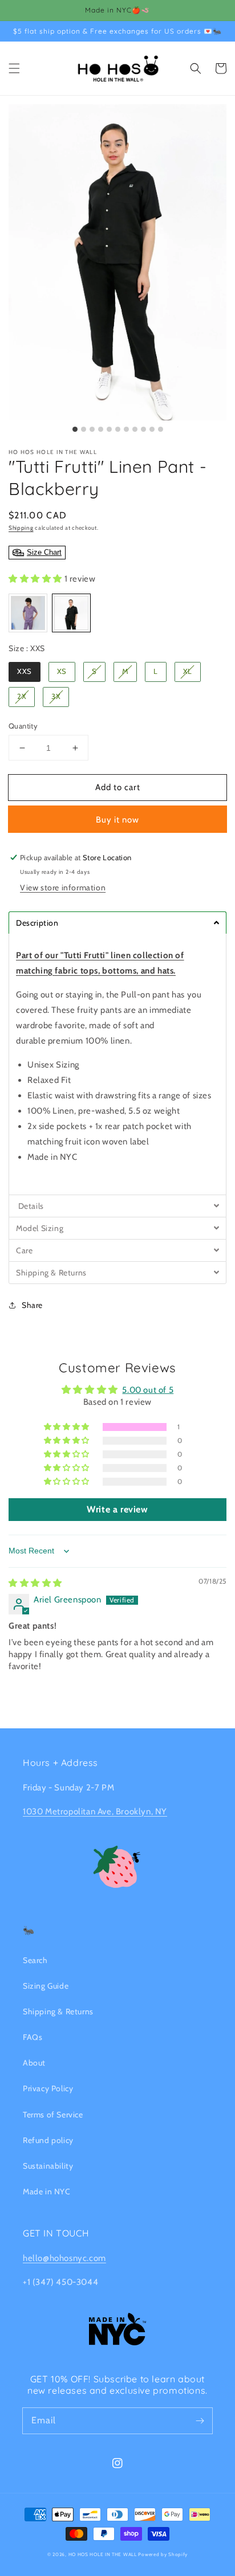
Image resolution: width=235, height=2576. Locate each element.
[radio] (28, 613)
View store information (63, 888)
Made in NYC (47, 2191)
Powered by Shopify (163, 2554)
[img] (35, 1583)
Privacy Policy (48, 2088)
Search (35, 1960)
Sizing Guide (46, 1986)
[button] (14, 68)
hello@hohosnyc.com (64, 2258)
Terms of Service (53, 2115)
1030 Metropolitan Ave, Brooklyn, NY (95, 1812)
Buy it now (117, 820)
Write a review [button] (117, 1509)
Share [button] (32, 1305)
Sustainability (48, 2166)
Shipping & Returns (58, 2011)
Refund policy (48, 2140)
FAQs (33, 2037)
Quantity (23, 726)
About (34, 2063)
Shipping (21, 528)
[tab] (117, 923)
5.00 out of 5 (148, 1390)
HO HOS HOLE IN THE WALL (103, 2554)
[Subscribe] (200, 2420)
